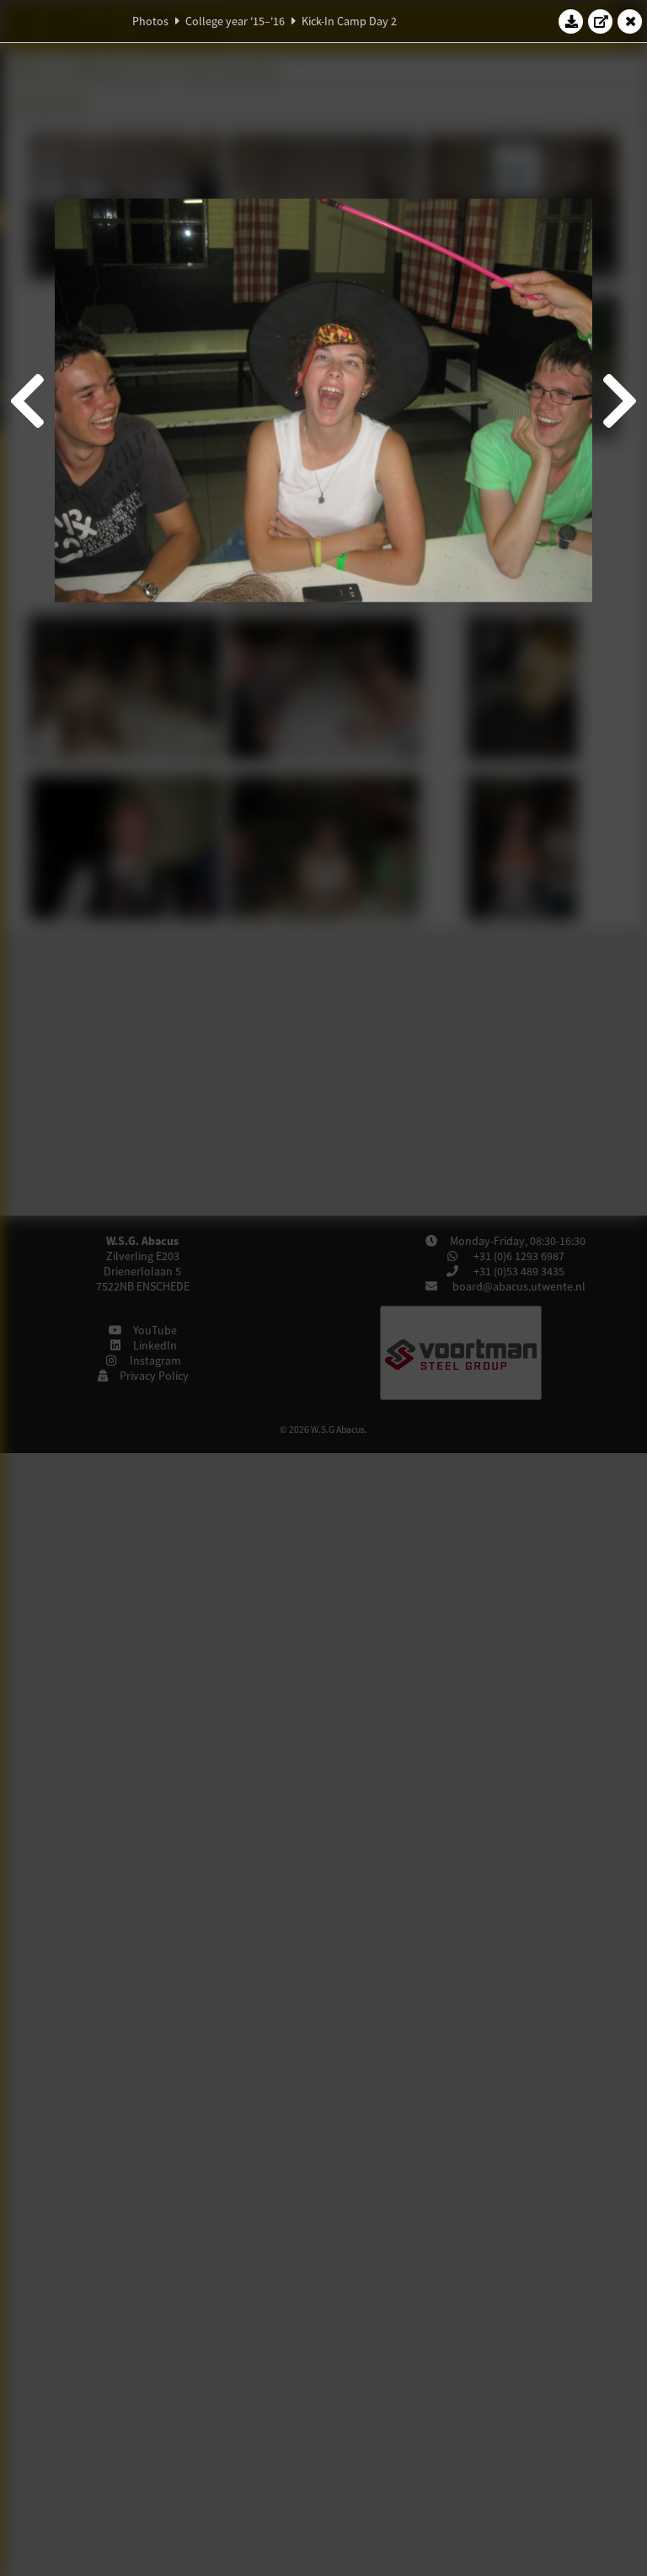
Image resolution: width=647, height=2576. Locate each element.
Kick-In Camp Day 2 (349, 21)
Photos (150, 21)
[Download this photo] (571, 21)
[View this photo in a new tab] (601, 21)
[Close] (630, 21)
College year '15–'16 (235, 21)
